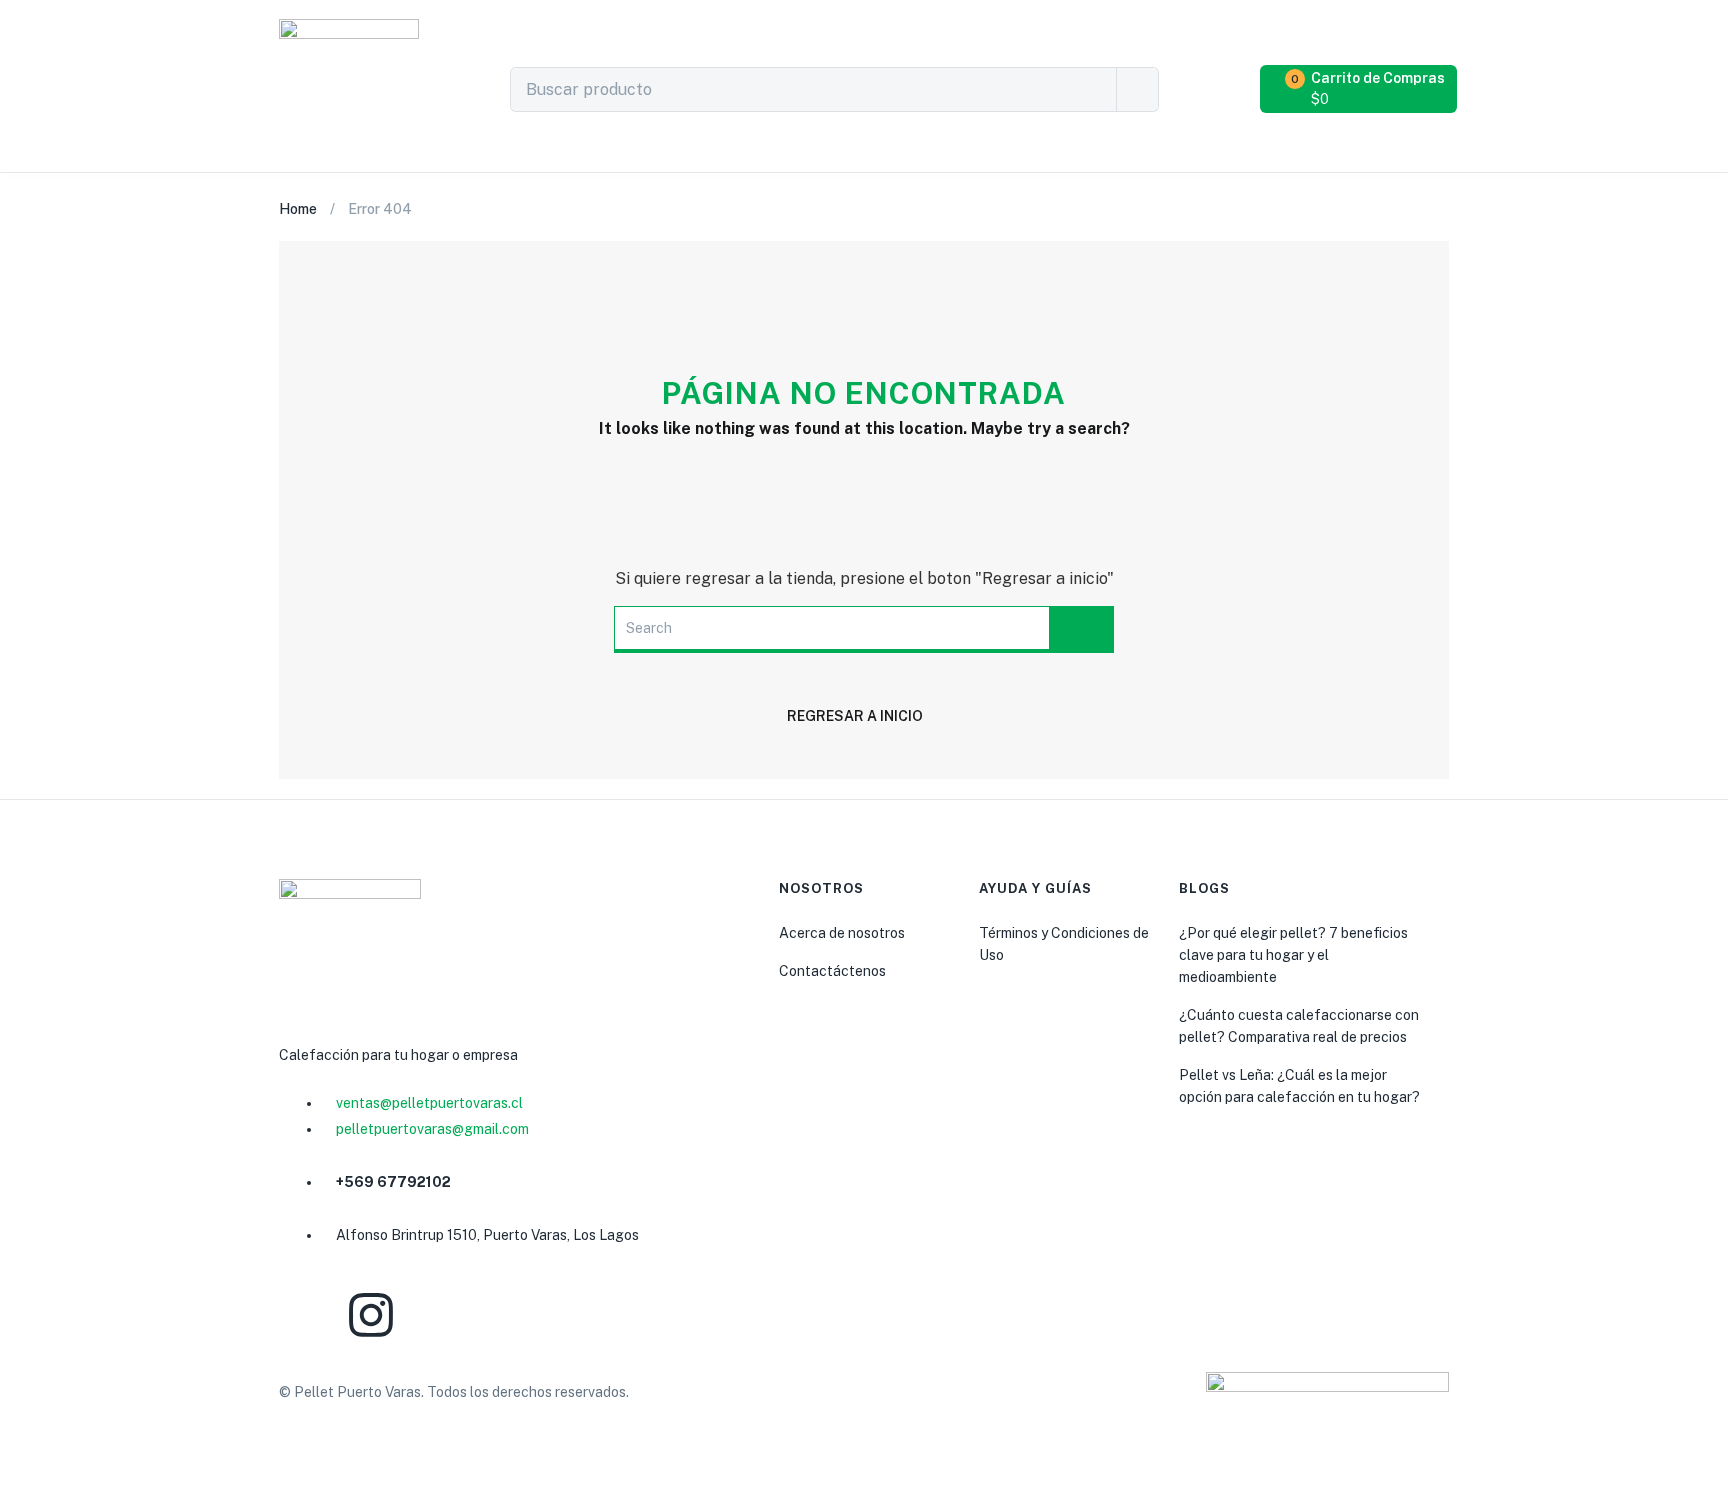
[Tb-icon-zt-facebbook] (304, 1315)
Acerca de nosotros (842, 933)
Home (298, 209)
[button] (1360, 89)
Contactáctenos (832, 971)
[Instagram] (371, 1315)
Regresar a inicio (855, 716)
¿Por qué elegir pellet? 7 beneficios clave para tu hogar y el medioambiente (1293, 955)
